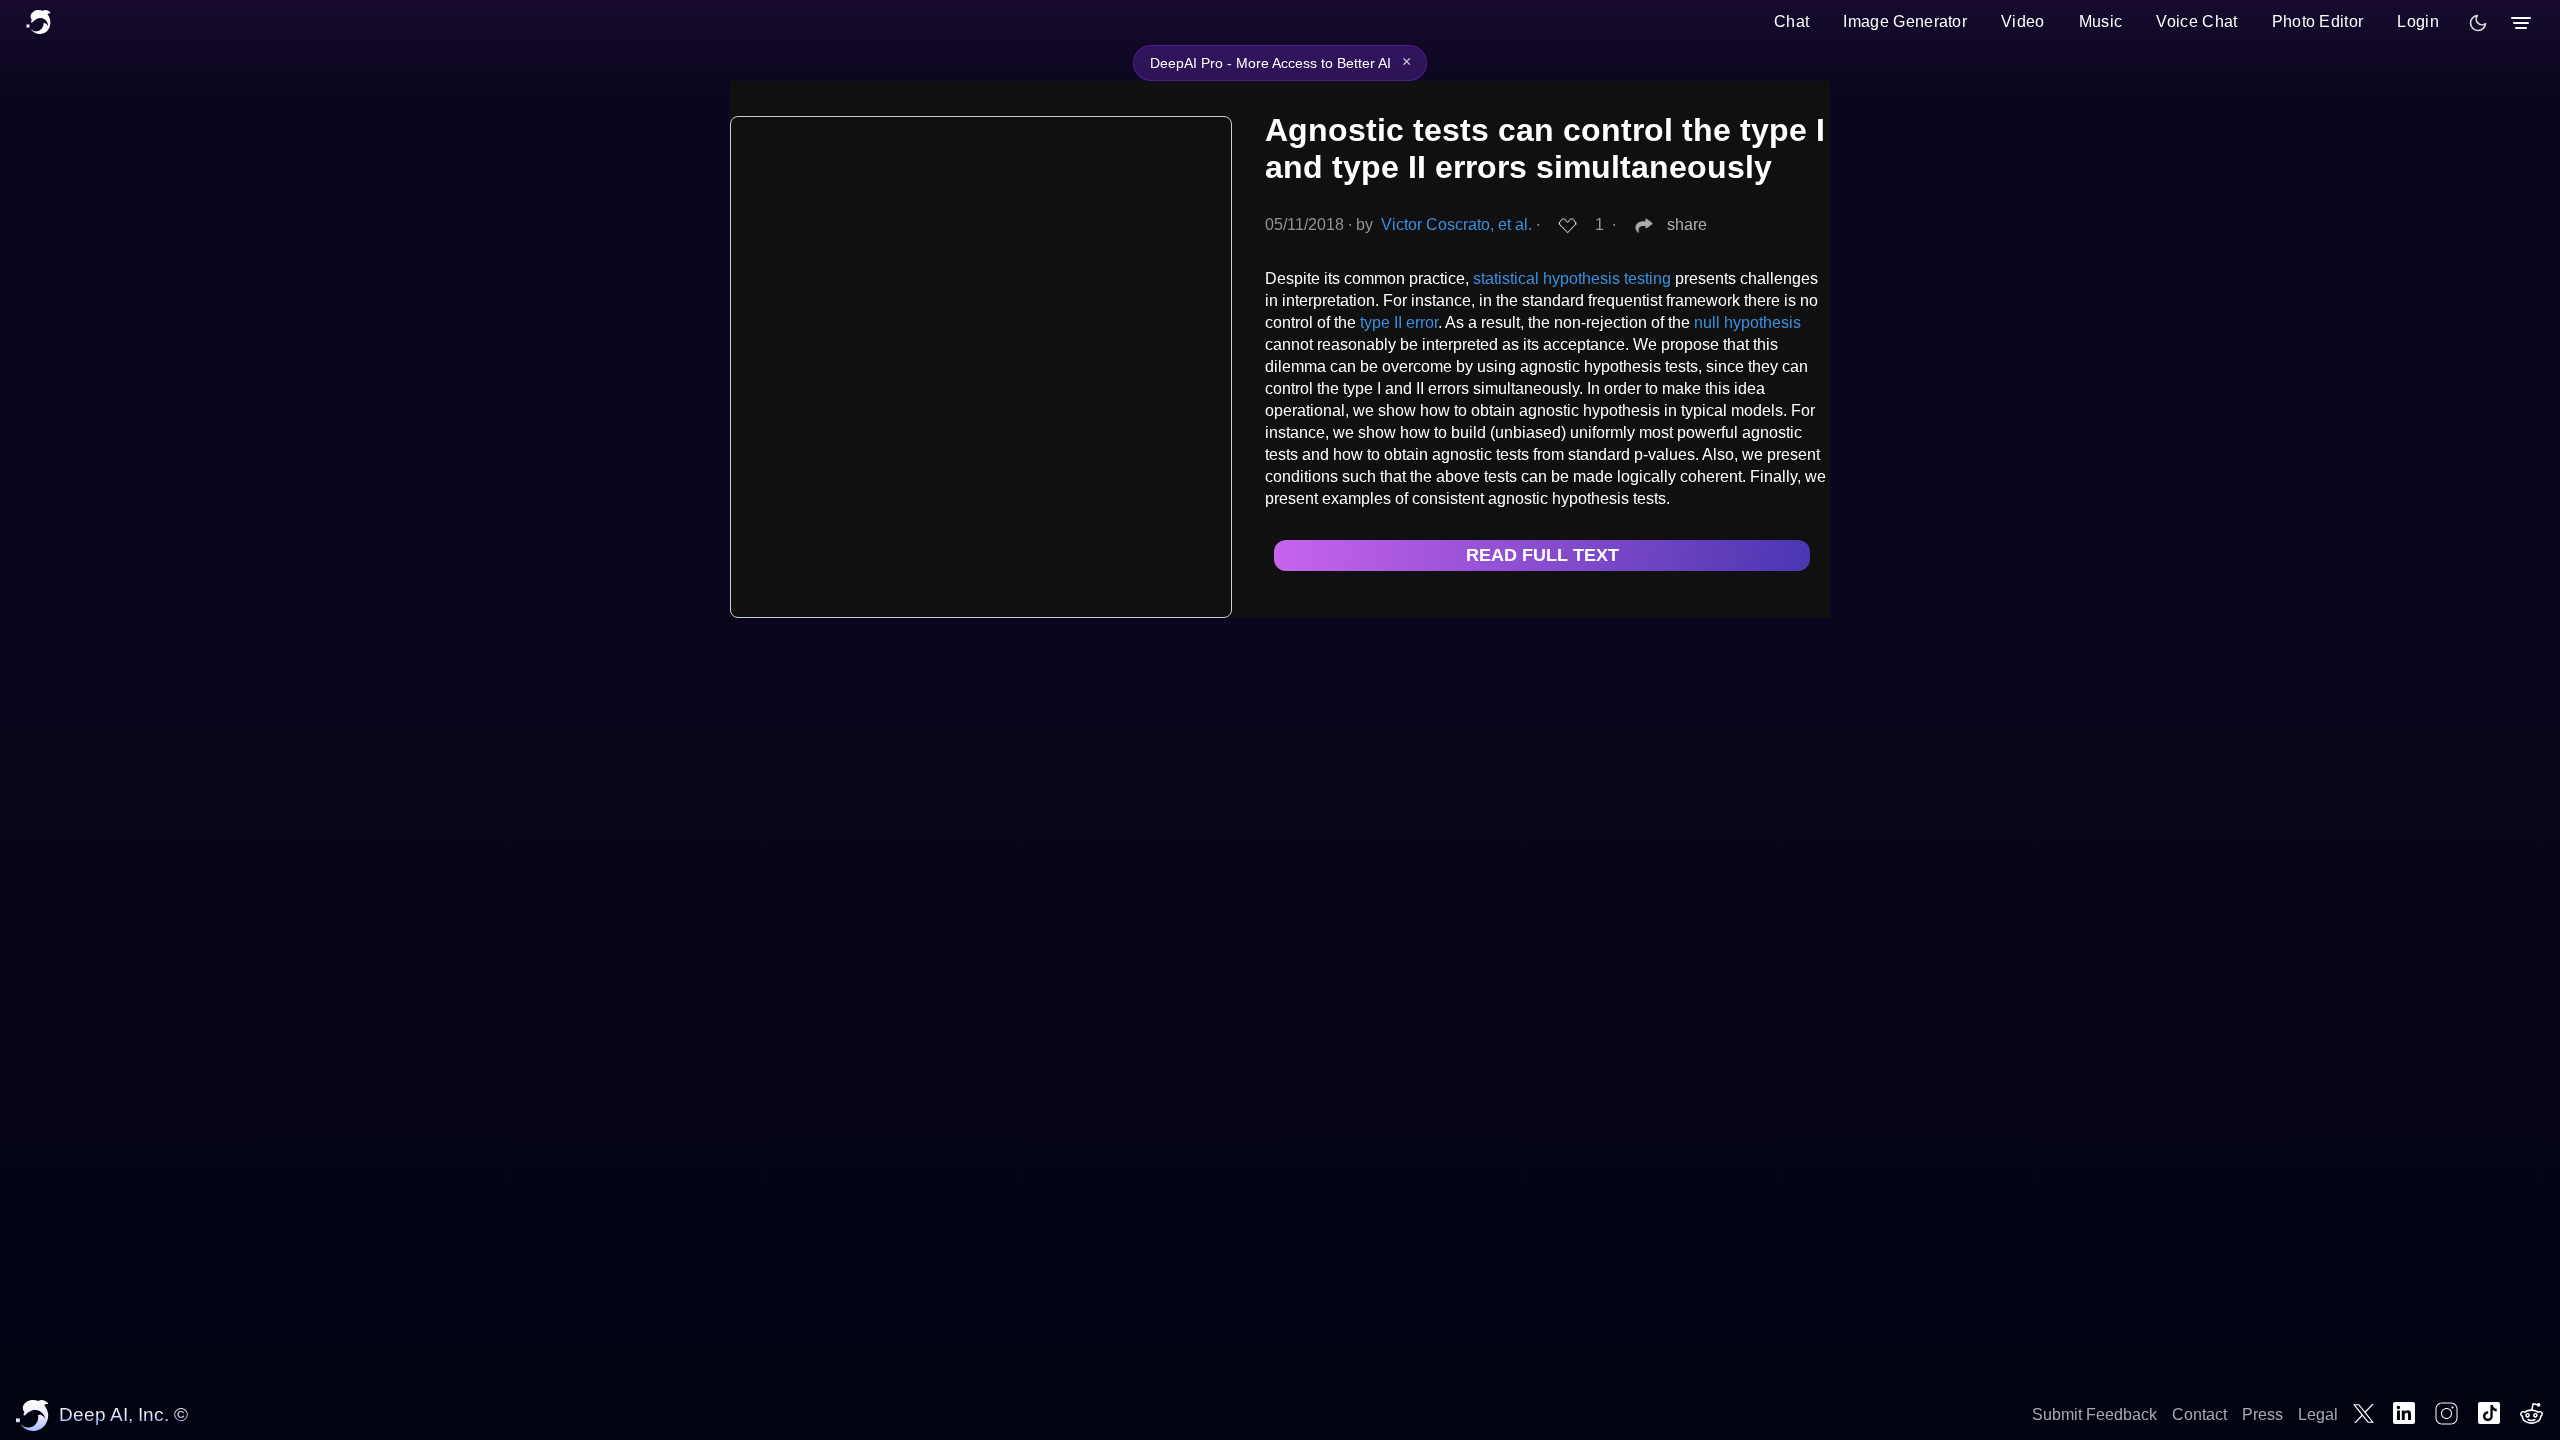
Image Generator (1905, 21)
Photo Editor (2318, 21)
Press (2262, 1414)
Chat (1791, 21)
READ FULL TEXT (1542, 555)
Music (2101, 21)
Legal (2318, 1414)
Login (2418, 21)
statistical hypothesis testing (1572, 278)
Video (2023, 21)
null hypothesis (1747, 322)
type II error (1399, 322)
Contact (2199, 1414)
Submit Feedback (2094, 1414)
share (1687, 224)
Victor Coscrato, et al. (1456, 224)
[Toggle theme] (2478, 23)
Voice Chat (2196, 21)
